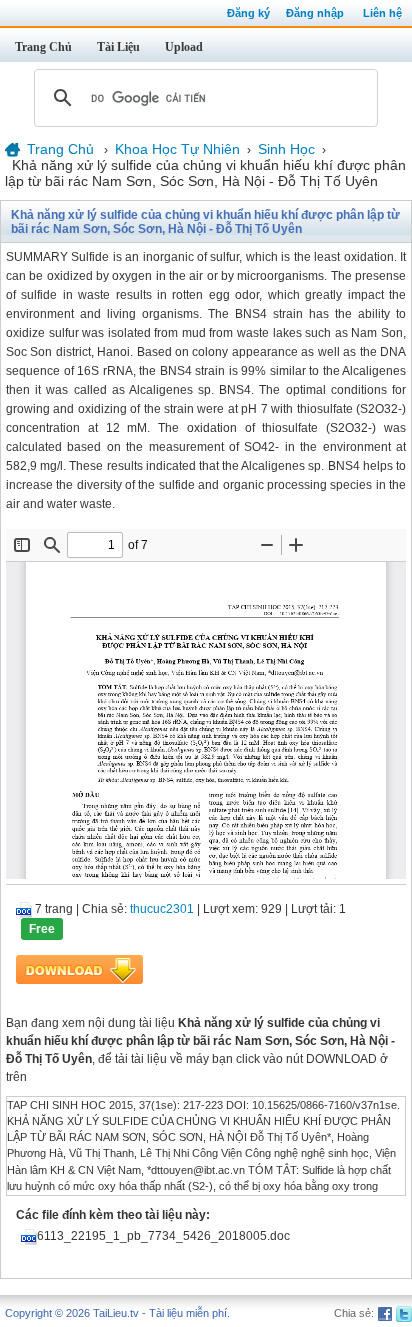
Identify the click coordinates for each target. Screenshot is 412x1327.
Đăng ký (248, 13)
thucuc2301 (162, 909)
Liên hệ (382, 13)
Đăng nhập (315, 13)
